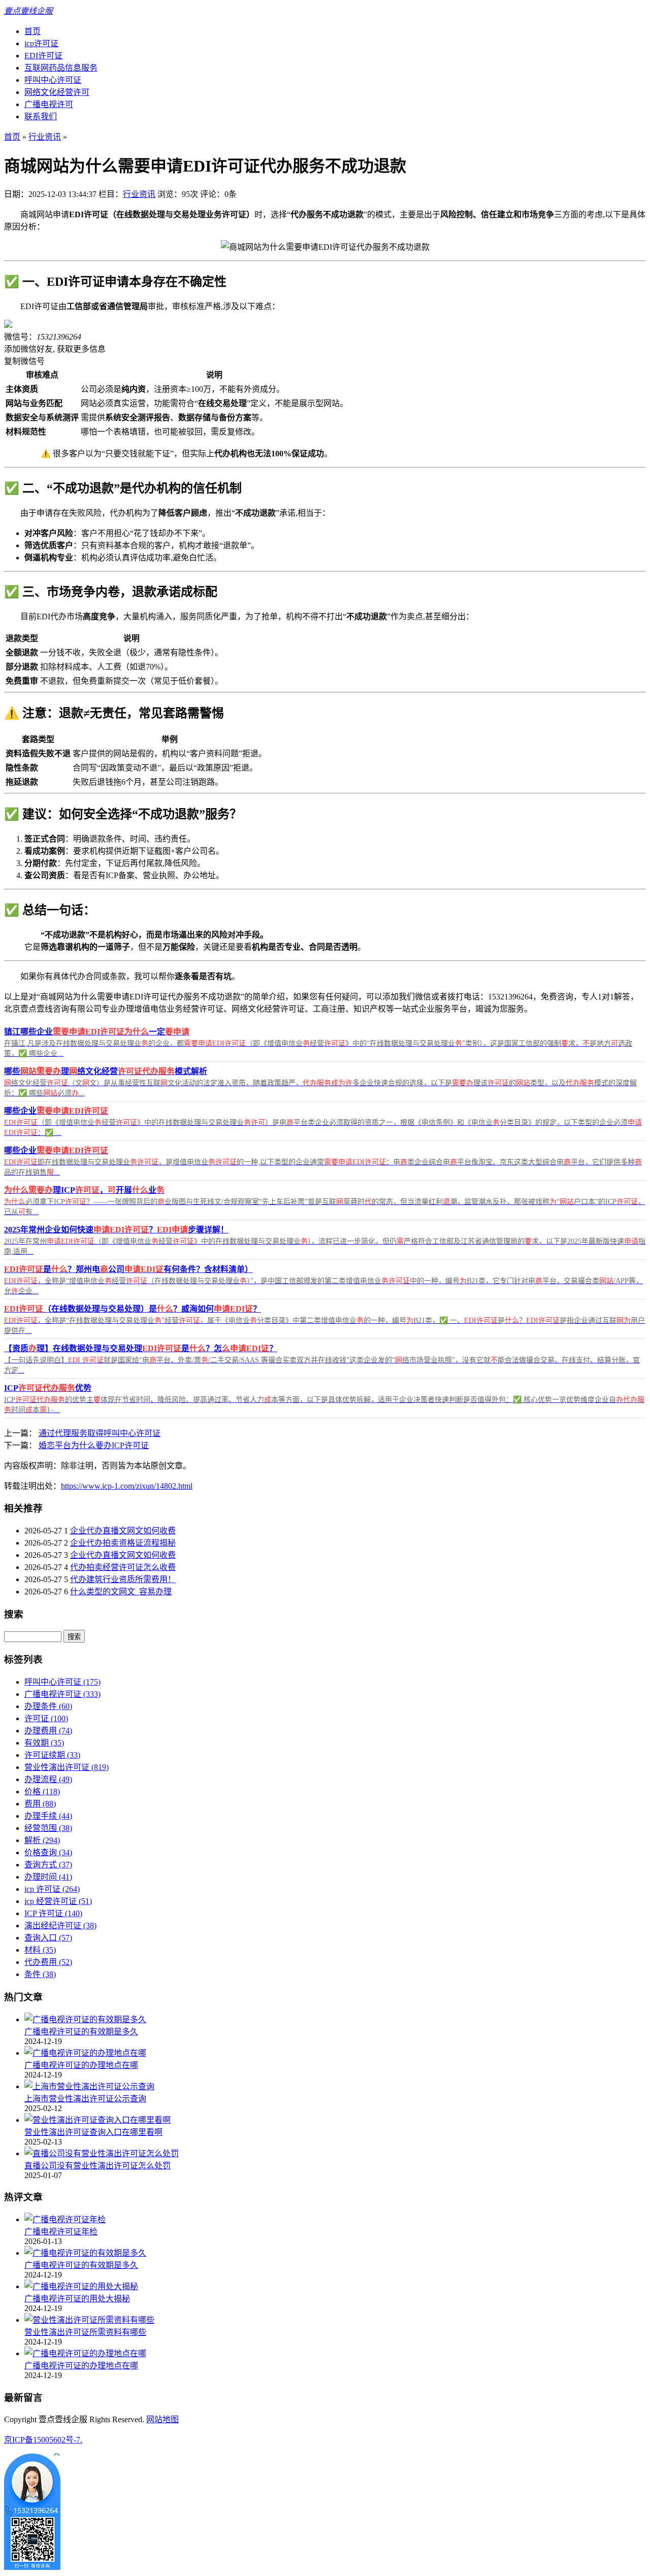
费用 (40, 1804)
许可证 (46, 1718)
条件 (40, 1974)
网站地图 (162, 2419)
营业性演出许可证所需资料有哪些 (85, 2332)
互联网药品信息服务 (61, 68)
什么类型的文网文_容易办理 (121, 1592)
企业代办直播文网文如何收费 (123, 1531)
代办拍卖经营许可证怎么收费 (123, 1567)
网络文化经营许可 (57, 92)
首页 (32, 31)
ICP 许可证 (53, 1913)
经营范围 (48, 1828)
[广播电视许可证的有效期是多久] (85, 2019)
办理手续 (48, 1816)
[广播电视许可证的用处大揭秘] (81, 2286)
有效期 (44, 1743)
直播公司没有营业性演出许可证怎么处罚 (97, 2166)
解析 (42, 1840)
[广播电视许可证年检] (65, 2219)
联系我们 (41, 116)
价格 (42, 1792)
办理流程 (48, 1779)
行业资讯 (45, 137)
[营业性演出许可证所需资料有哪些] (89, 2320)
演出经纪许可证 (60, 1926)
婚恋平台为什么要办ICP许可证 (94, 1445)
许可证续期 (52, 1755)
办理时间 (48, 1877)
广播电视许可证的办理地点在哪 (81, 2065)
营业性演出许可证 (67, 1767)
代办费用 (48, 1962)
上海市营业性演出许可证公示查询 (85, 2099)
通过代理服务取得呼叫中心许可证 (100, 1433)
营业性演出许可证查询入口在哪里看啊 (93, 2132)
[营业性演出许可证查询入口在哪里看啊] (97, 2120)
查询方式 (48, 1865)
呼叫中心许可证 (53, 80)
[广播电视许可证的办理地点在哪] (85, 2053)
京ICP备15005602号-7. (43, 2440)
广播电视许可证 (62, 1694)
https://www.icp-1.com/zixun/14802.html (127, 1486)
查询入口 (48, 1938)
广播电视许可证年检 (61, 2232)
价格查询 (48, 1852)
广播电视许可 (49, 104)
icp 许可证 (52, 1889)
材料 (40, 1950)
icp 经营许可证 (58, 1901)
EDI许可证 (43, 56)
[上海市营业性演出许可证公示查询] (89, 2086)
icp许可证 (41, 43)
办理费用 (48, 1731)
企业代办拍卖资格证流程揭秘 (123, 1543)
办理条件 (48, 1706)
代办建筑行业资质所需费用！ (123, 1579)
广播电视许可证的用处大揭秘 (77, 2299)
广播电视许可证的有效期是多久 (81, 2032)
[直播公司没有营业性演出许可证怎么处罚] (102, 2153)
